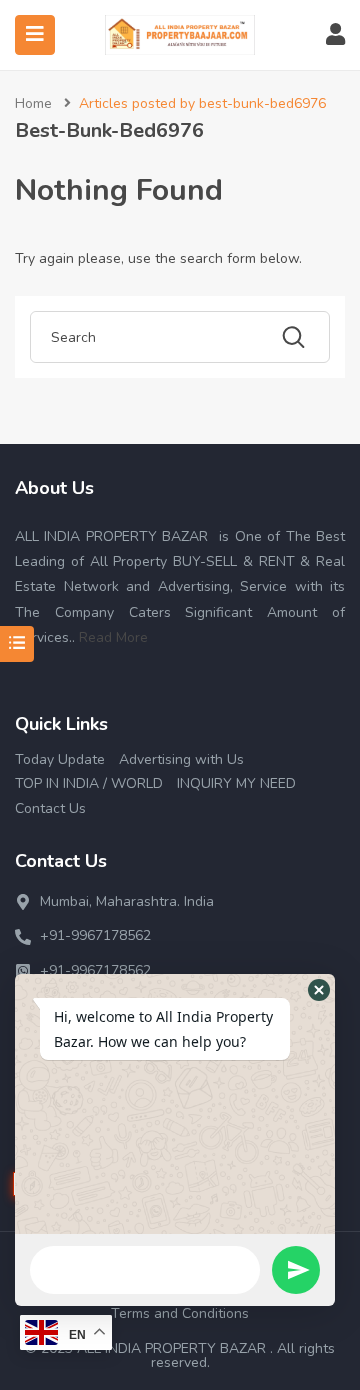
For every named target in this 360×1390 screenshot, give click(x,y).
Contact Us (50, 808)
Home (33, 103)
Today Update (60, 759)
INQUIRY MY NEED (236, 783)
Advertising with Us (181, 759)
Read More (113, 637)
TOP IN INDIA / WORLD (89, 783)
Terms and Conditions (180, 1313)
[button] (319, 990)
